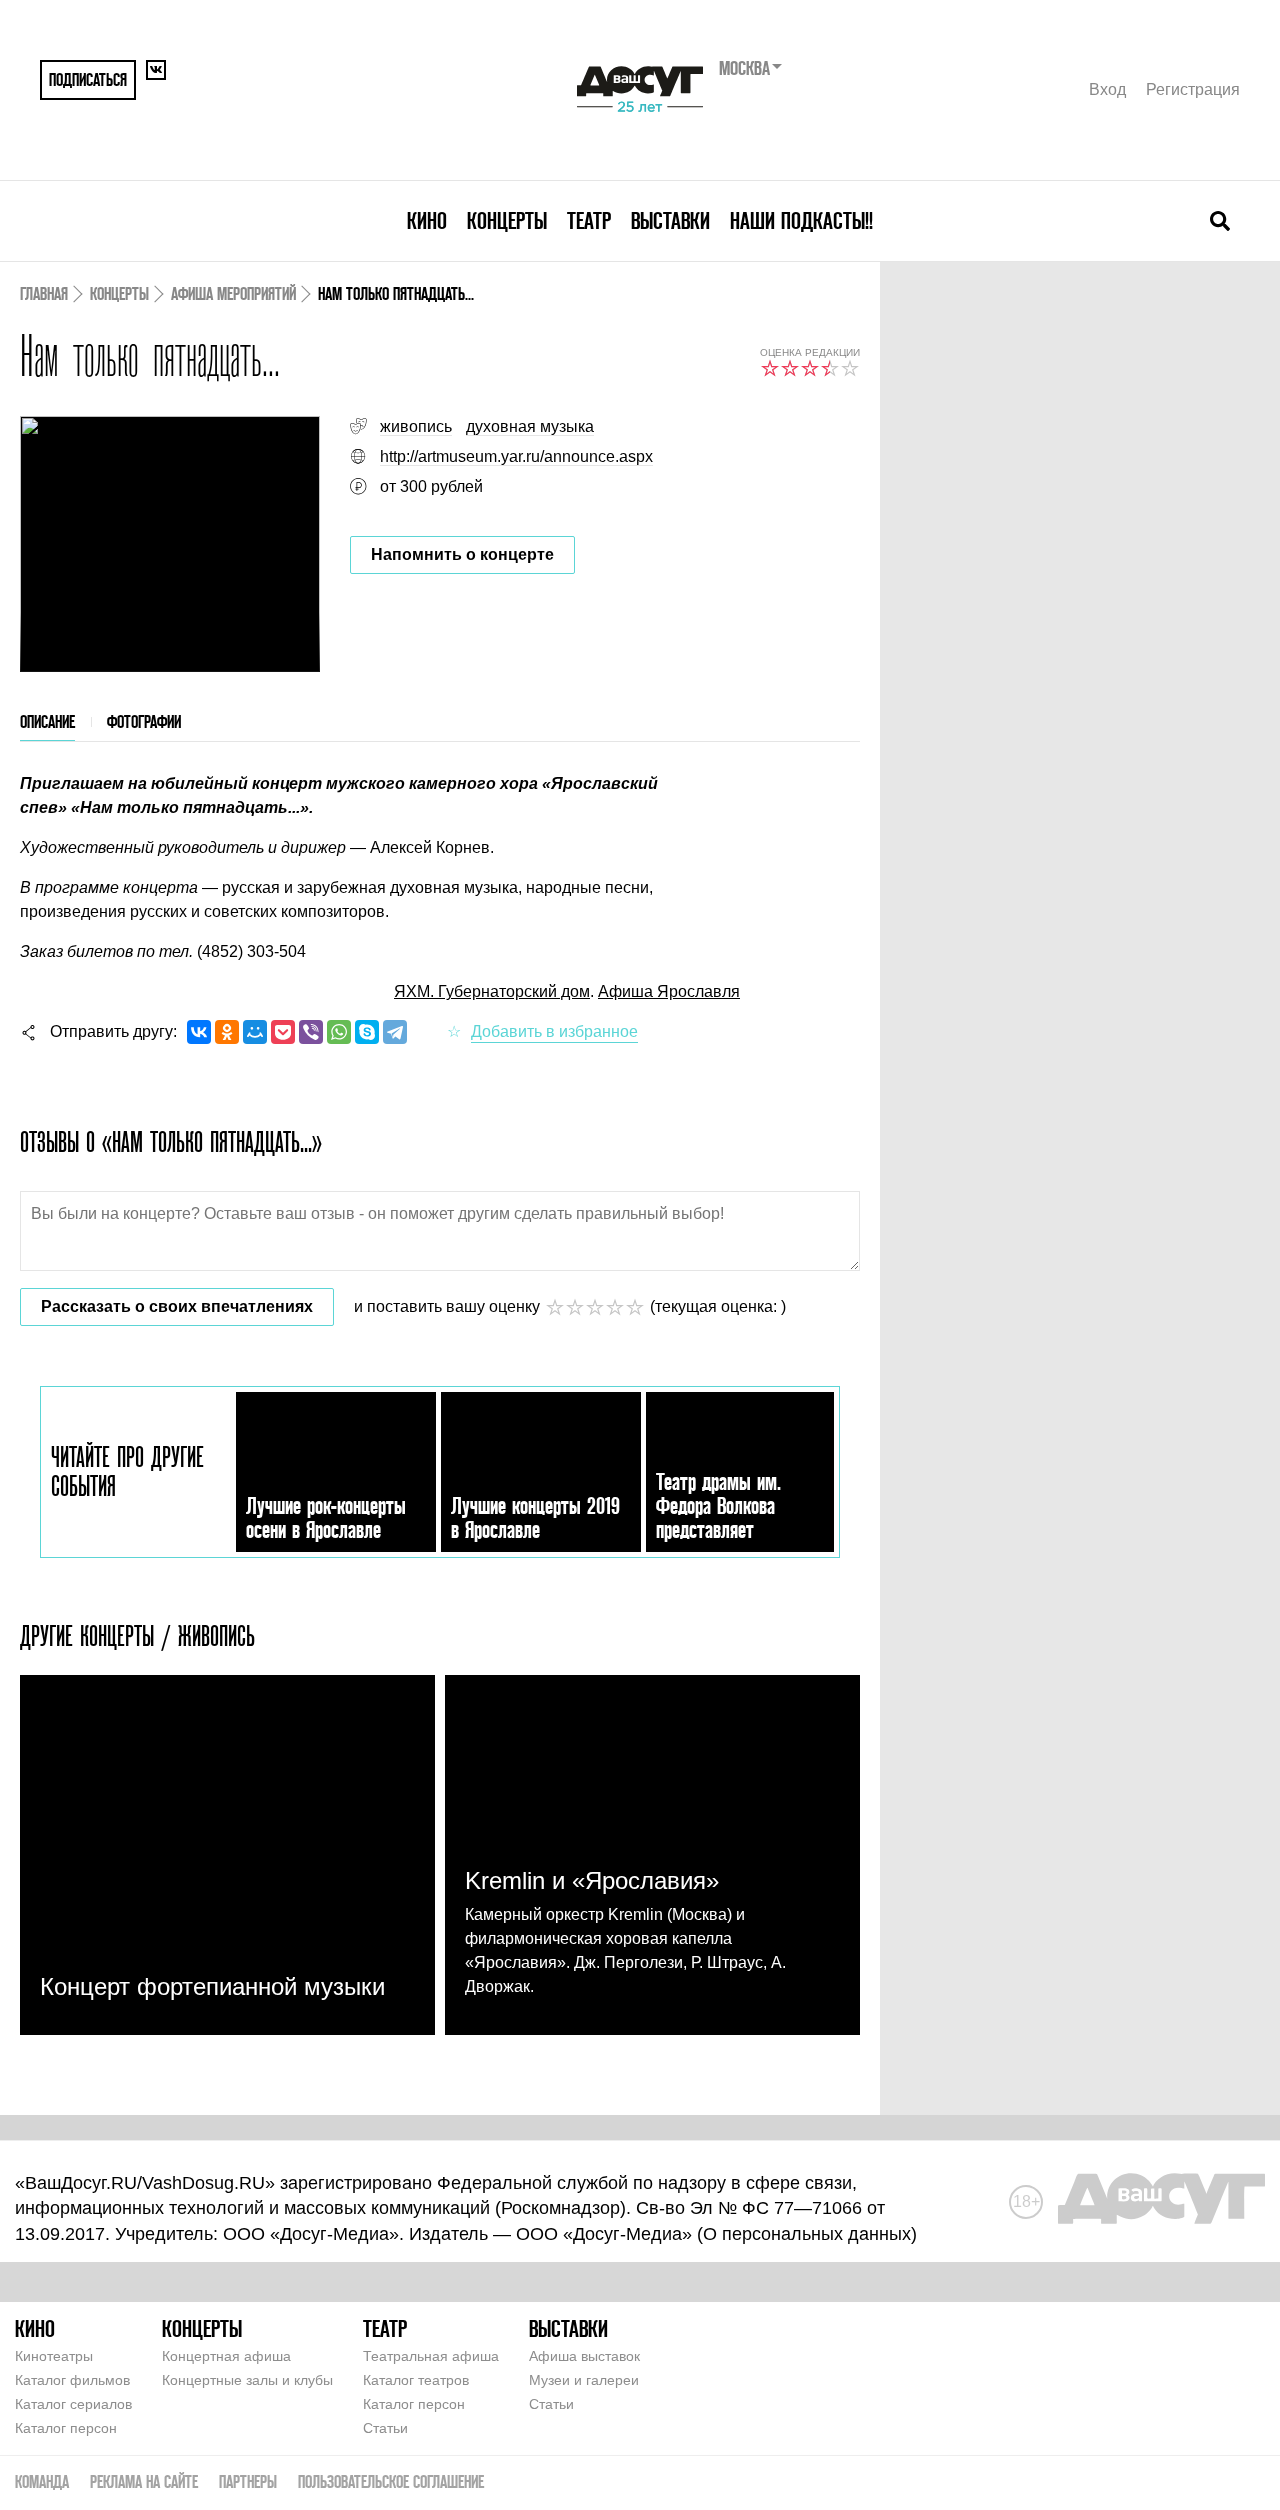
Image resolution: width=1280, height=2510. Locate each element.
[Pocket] (283, 1032)
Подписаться (88, 79)
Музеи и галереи (584, 2380)
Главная (44, 293)
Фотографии (144, 721)
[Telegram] (395, 1032)
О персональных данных (807, 2234)
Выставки (670, 220)
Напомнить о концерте (462, 554)
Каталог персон (66, 2428)
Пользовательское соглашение (391, 2481)
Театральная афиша (431, 2356)
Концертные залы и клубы (247, 2380)
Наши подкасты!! (801, 220)
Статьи (385, 2428)
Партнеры (248, 2481)
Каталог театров (416, 2380)
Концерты (507, 220)
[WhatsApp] (339, 1032)
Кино (427, 220)
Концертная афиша (226, 2356)
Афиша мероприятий (233, 293)
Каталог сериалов (73, 2404)
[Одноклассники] (227, 1032)
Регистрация (1193, 89)
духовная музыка (530, 426)
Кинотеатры (54, 2356)
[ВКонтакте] (199, 1032)
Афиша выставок (584, 2356)
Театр (589, 220)
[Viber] (311, 1032)
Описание (47, 721)
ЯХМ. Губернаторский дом (492, 991)
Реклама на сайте (144, 2481)
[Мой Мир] (255, 1032)
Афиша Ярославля (669, 991)
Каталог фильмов (72, 2380)
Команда (42, 2481)
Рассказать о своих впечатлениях (177, 1306)
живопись (416, 426)
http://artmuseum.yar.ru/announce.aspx (516, 456)
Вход (1107, 89)
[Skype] (367, 1032)
